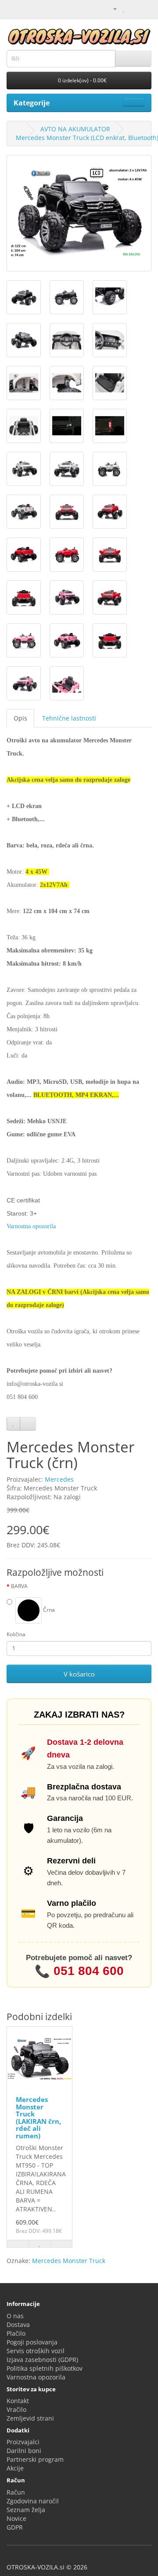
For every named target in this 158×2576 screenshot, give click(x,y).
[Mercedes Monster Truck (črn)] (79, 213)
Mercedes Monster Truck (69, 2261)
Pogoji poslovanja (32, 2342)
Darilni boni (24, 2451)
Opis (20, 718)
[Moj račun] (111, 9)
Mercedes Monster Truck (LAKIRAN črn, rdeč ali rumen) (38, 2117)
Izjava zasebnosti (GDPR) (42, 2360)
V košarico (79, 1674)
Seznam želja (26, 2510)
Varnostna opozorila (36, 2377)
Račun (16, 2492)
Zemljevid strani (30, 2418)
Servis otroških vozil (36, 2351)
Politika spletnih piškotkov (45, 2368)
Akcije (15, 2468)
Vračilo (16, 2409)
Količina (16, 1634)
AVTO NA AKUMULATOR (75, 129)
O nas (15, 2316)
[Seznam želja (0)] (124, 9)
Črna (48, 1610)
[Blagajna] (145, 9)
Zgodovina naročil (33, 2501)
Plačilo (16, 2333)
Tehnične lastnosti (69, 718)
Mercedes (59, 1479)
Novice (16, 2518)
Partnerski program (35, 2459)
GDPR (15, 2527)
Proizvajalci (23, 2442)
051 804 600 (79, 1972)
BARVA (19, 1586)
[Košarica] (134, 9)
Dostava (18, 2325)
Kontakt (18, 2401)
